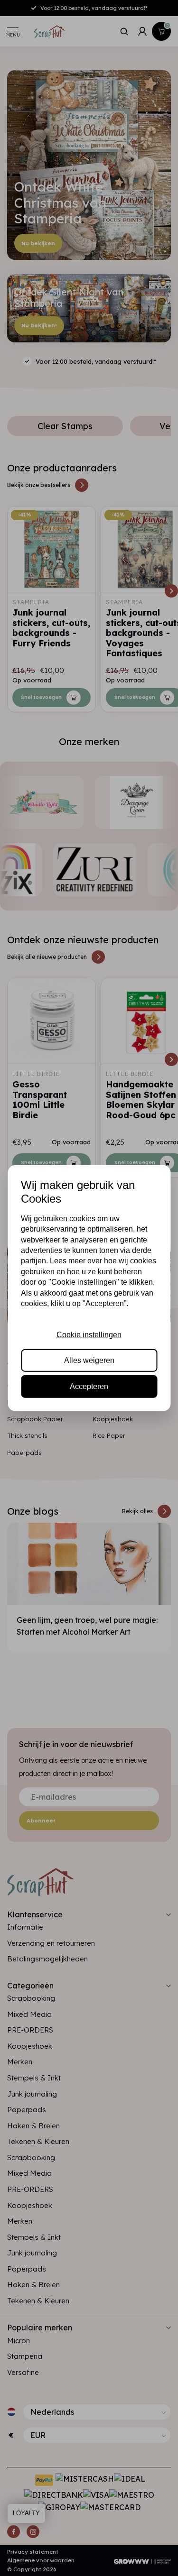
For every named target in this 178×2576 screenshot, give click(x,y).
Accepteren (89, 1386)
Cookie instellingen (89, 1335)
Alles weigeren (89, 1360)
